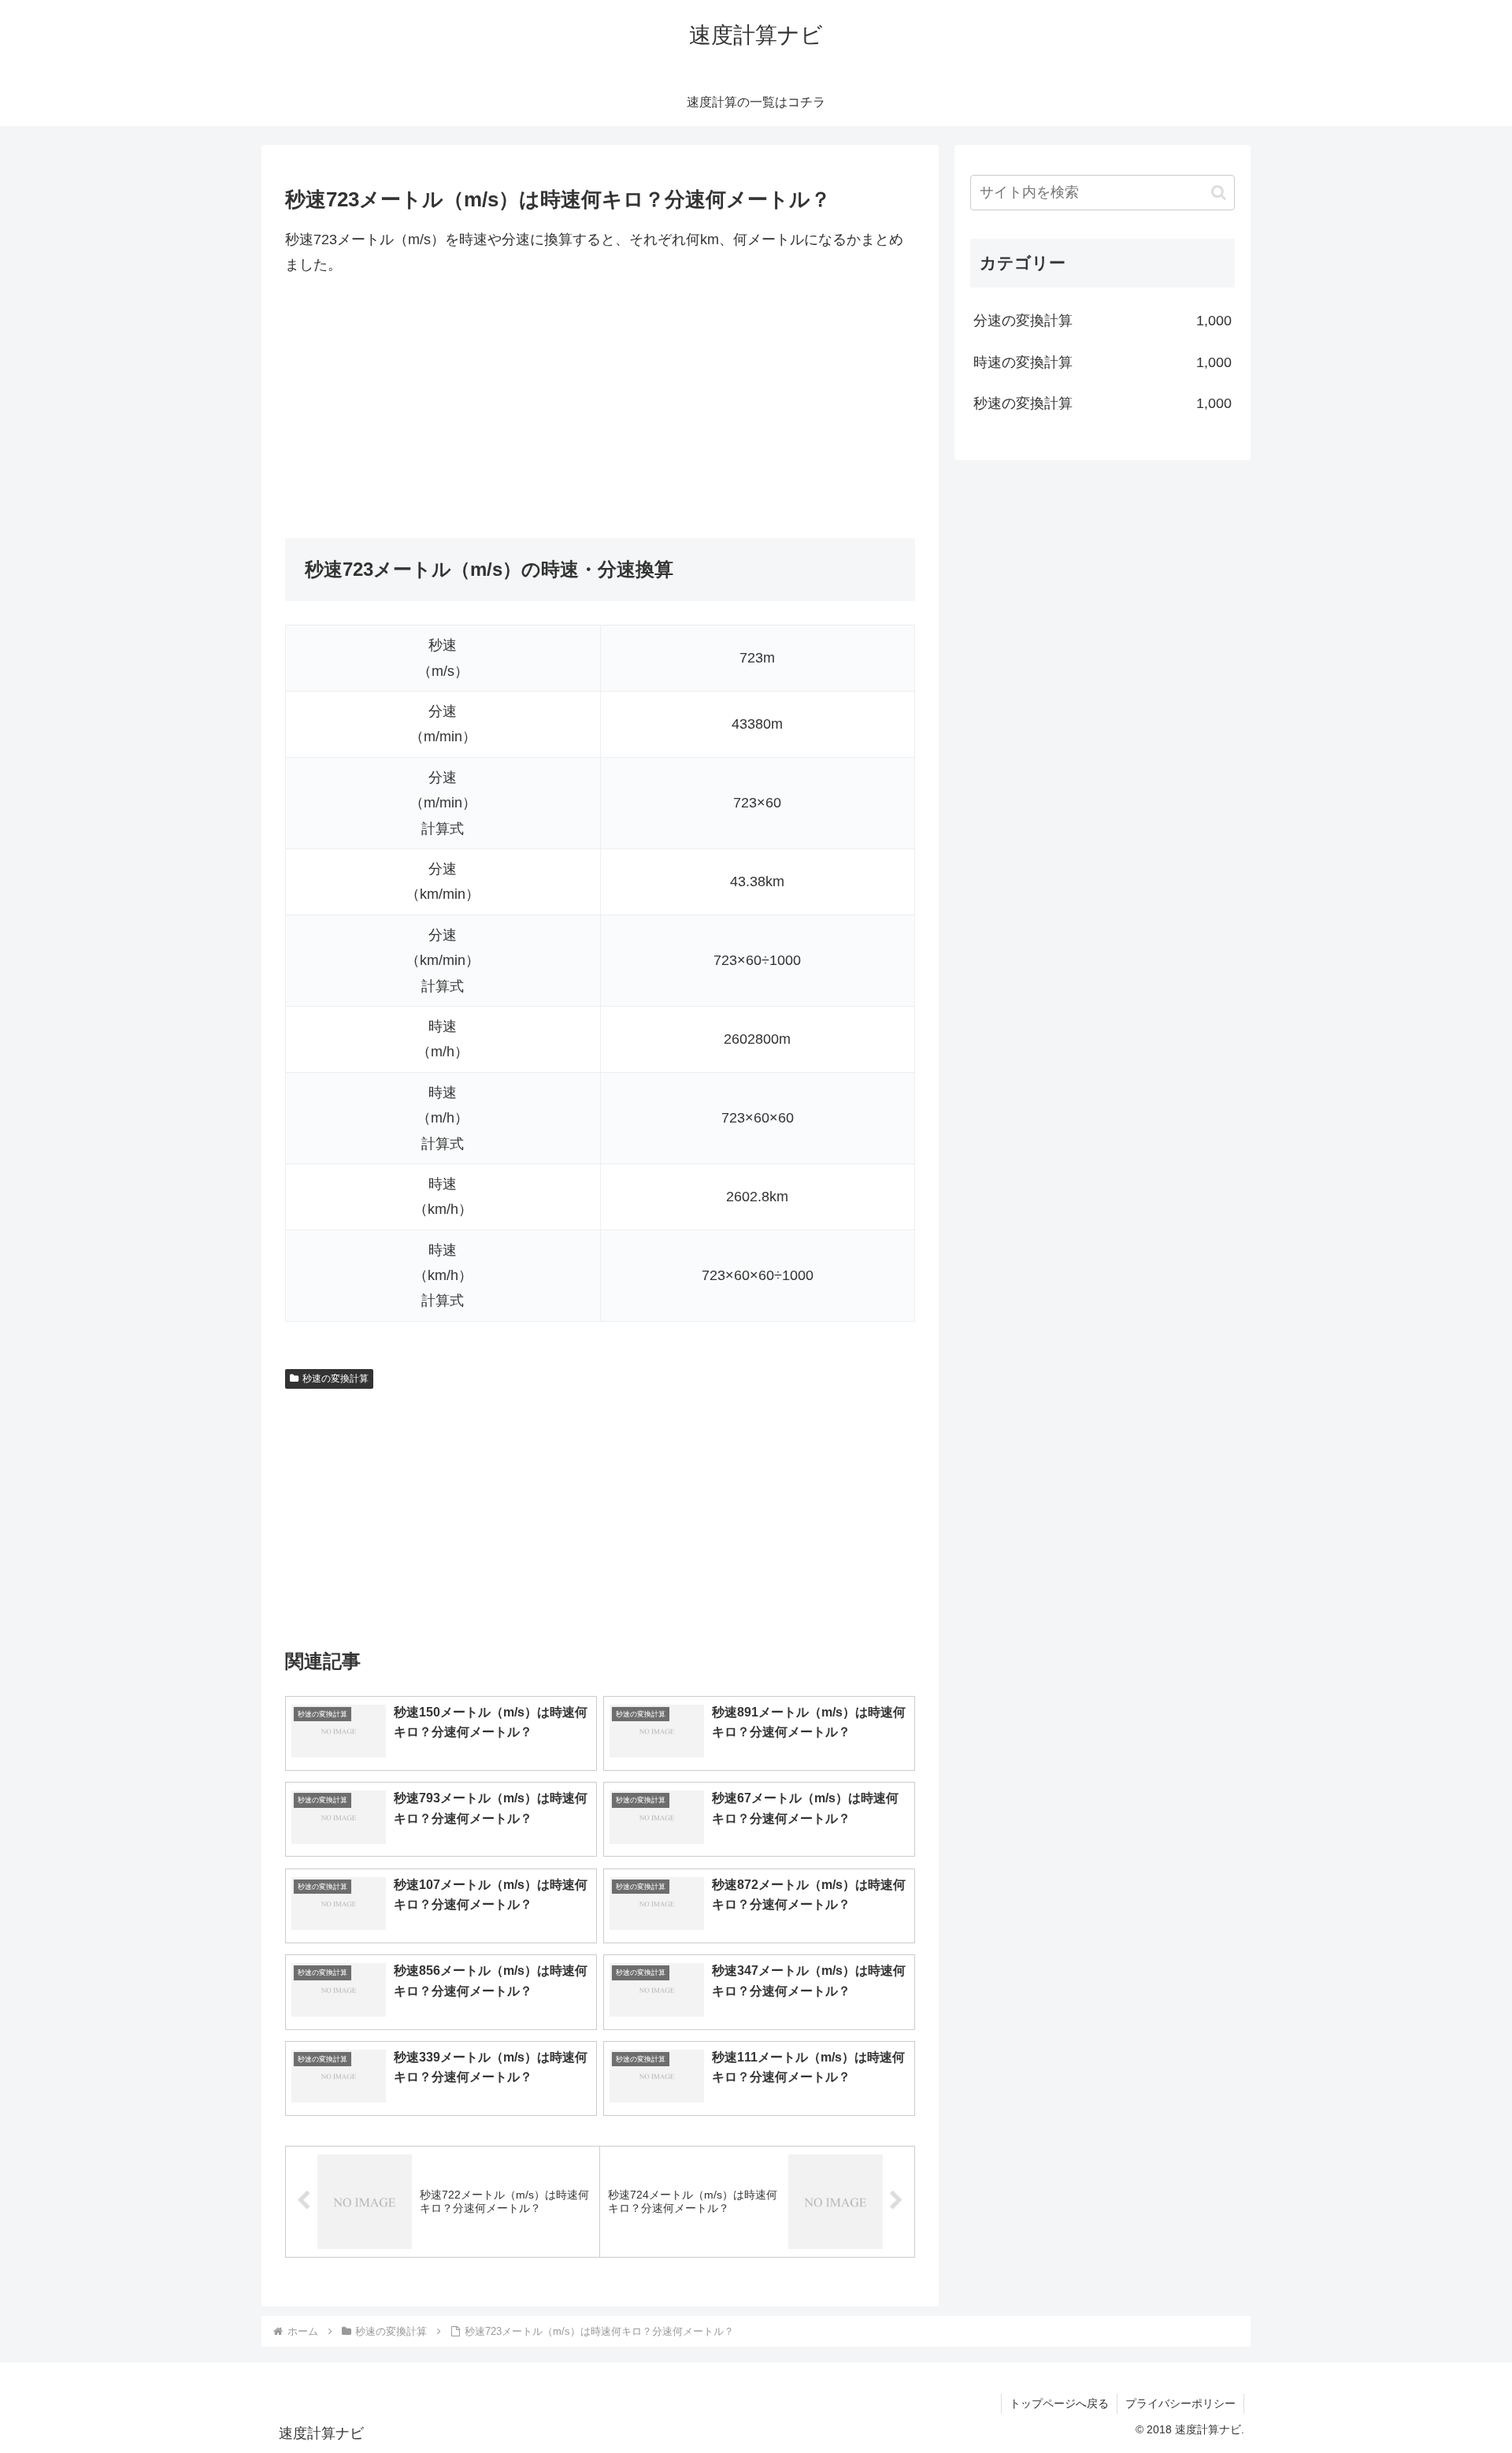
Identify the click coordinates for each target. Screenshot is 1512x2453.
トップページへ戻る (1059, 2403)
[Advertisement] (600, 408)
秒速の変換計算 (335, 1379)
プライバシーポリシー (1180, 2403)
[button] (1219, 193)
